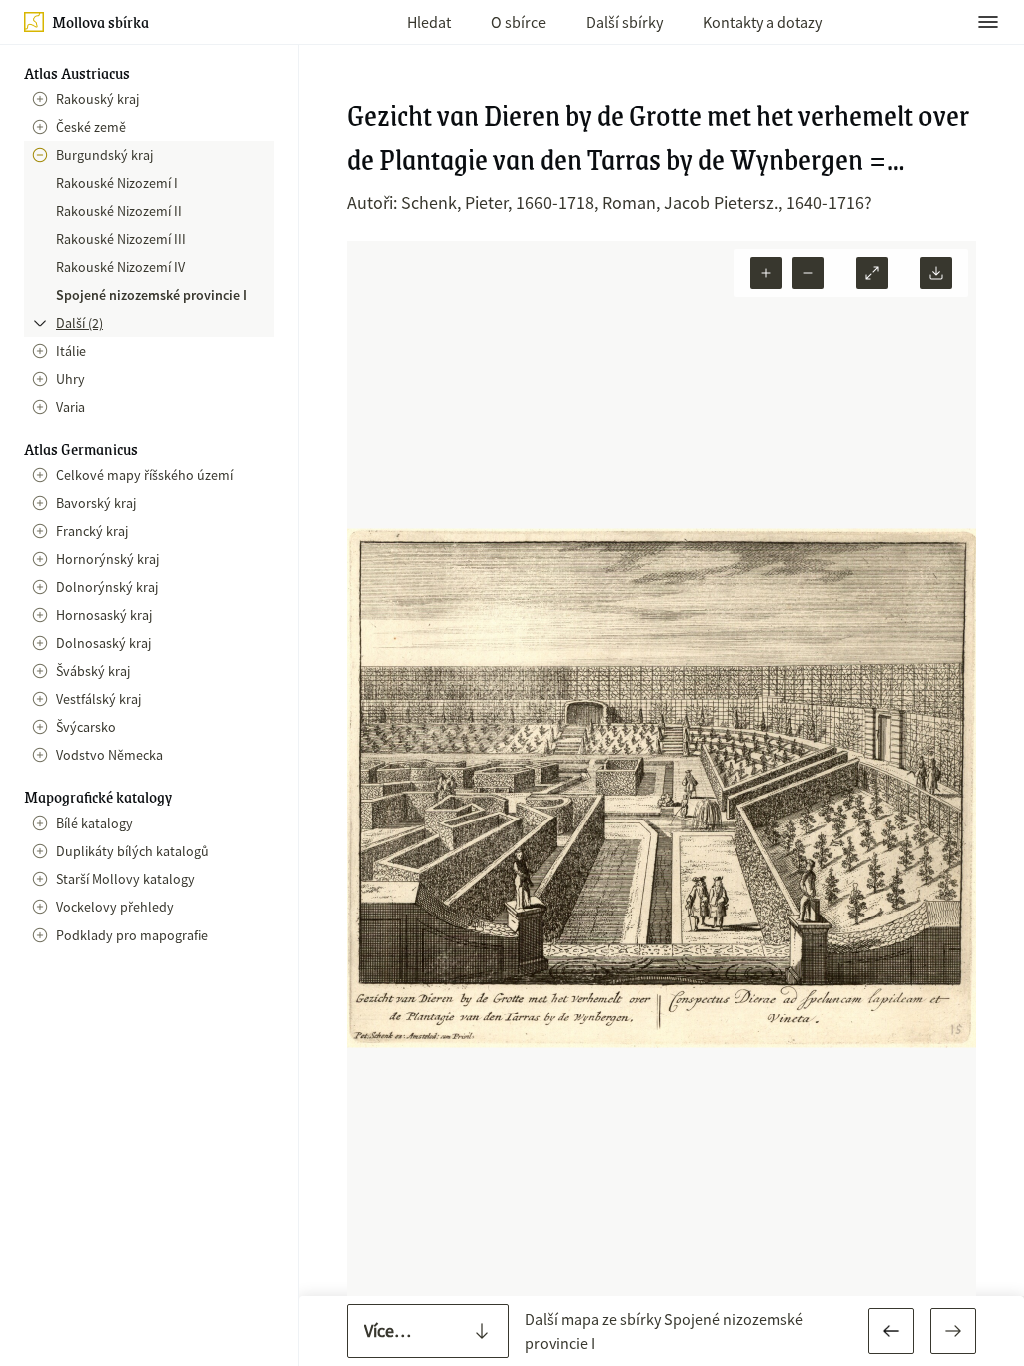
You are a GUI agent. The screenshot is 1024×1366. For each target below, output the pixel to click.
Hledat (429, 22)
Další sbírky (624, 22)
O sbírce (518, 22)
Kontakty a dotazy (762, 22)
